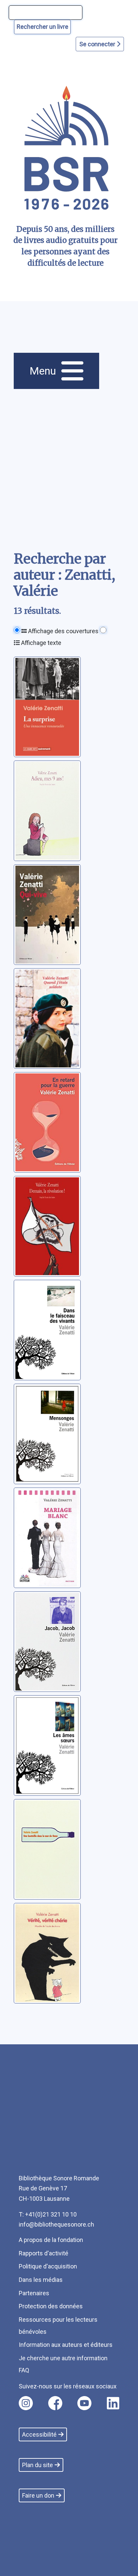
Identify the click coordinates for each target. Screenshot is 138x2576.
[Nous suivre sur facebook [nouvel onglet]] (55, 2403)
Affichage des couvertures (63, 631)
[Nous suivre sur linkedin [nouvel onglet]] (113, 2403)
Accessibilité (39, 2434)
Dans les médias (41, 2280)
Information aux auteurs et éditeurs (66, 2345)
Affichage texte (41, 643)
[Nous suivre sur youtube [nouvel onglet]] (84, 2403)
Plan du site (38, 2465)
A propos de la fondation (51, 2240)
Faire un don (38, 2495)
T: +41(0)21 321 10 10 (48, 2214)
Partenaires (34, 2293)
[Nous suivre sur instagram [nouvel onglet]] (26, 2403)
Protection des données (51, 2306)
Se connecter (98, 44)
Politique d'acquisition (48, 2266)
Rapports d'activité (44, 2253)
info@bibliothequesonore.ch (56, 2224)
